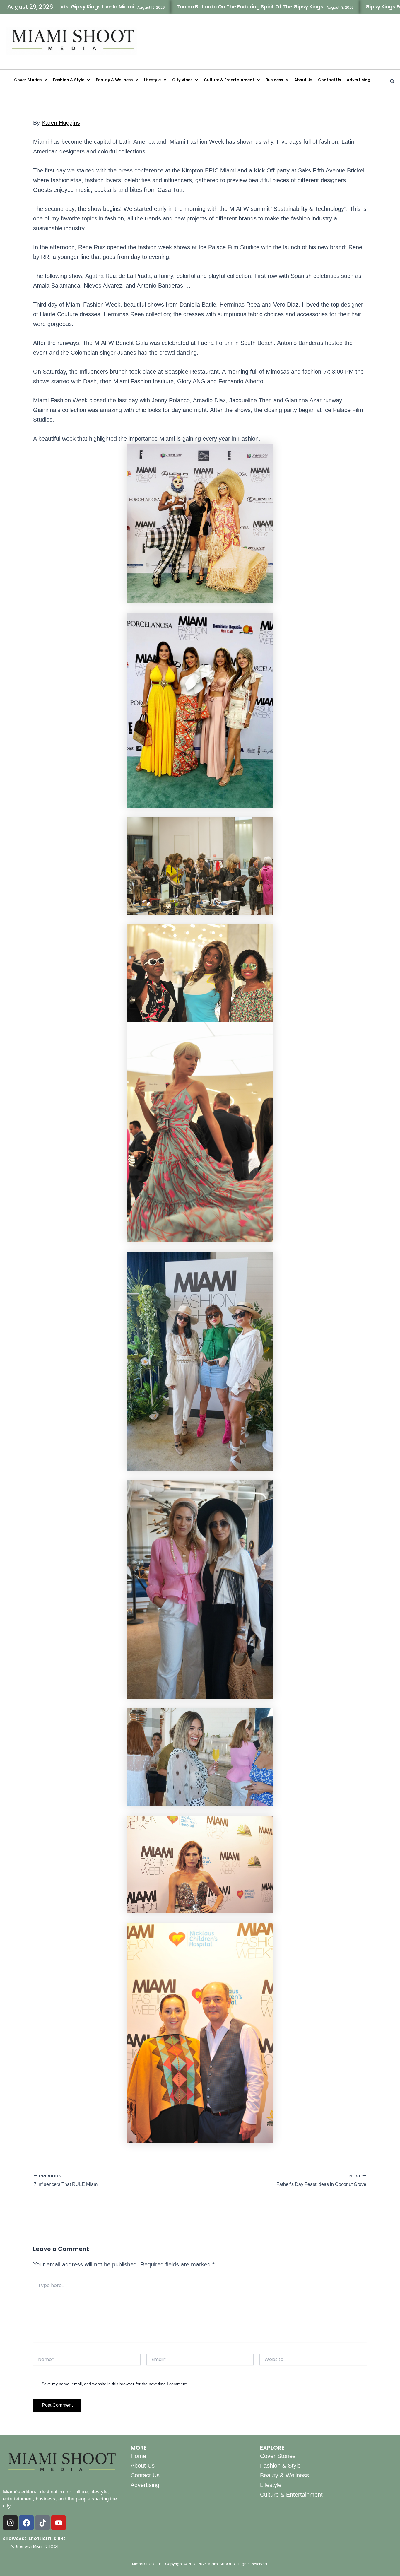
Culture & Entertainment (229, 80)
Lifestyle (152, 80)
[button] (31, 80)
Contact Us (329, 80)
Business (274, 80)
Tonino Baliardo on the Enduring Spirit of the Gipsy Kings (169, 7)
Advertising (359, 80)
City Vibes (182, 80)
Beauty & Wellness (114, 80)
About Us (303, 80)
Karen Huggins (61, 123)
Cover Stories (28, 80)
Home (138, 2456)
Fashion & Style (69, 80)
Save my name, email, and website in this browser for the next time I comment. (115, 2384)
